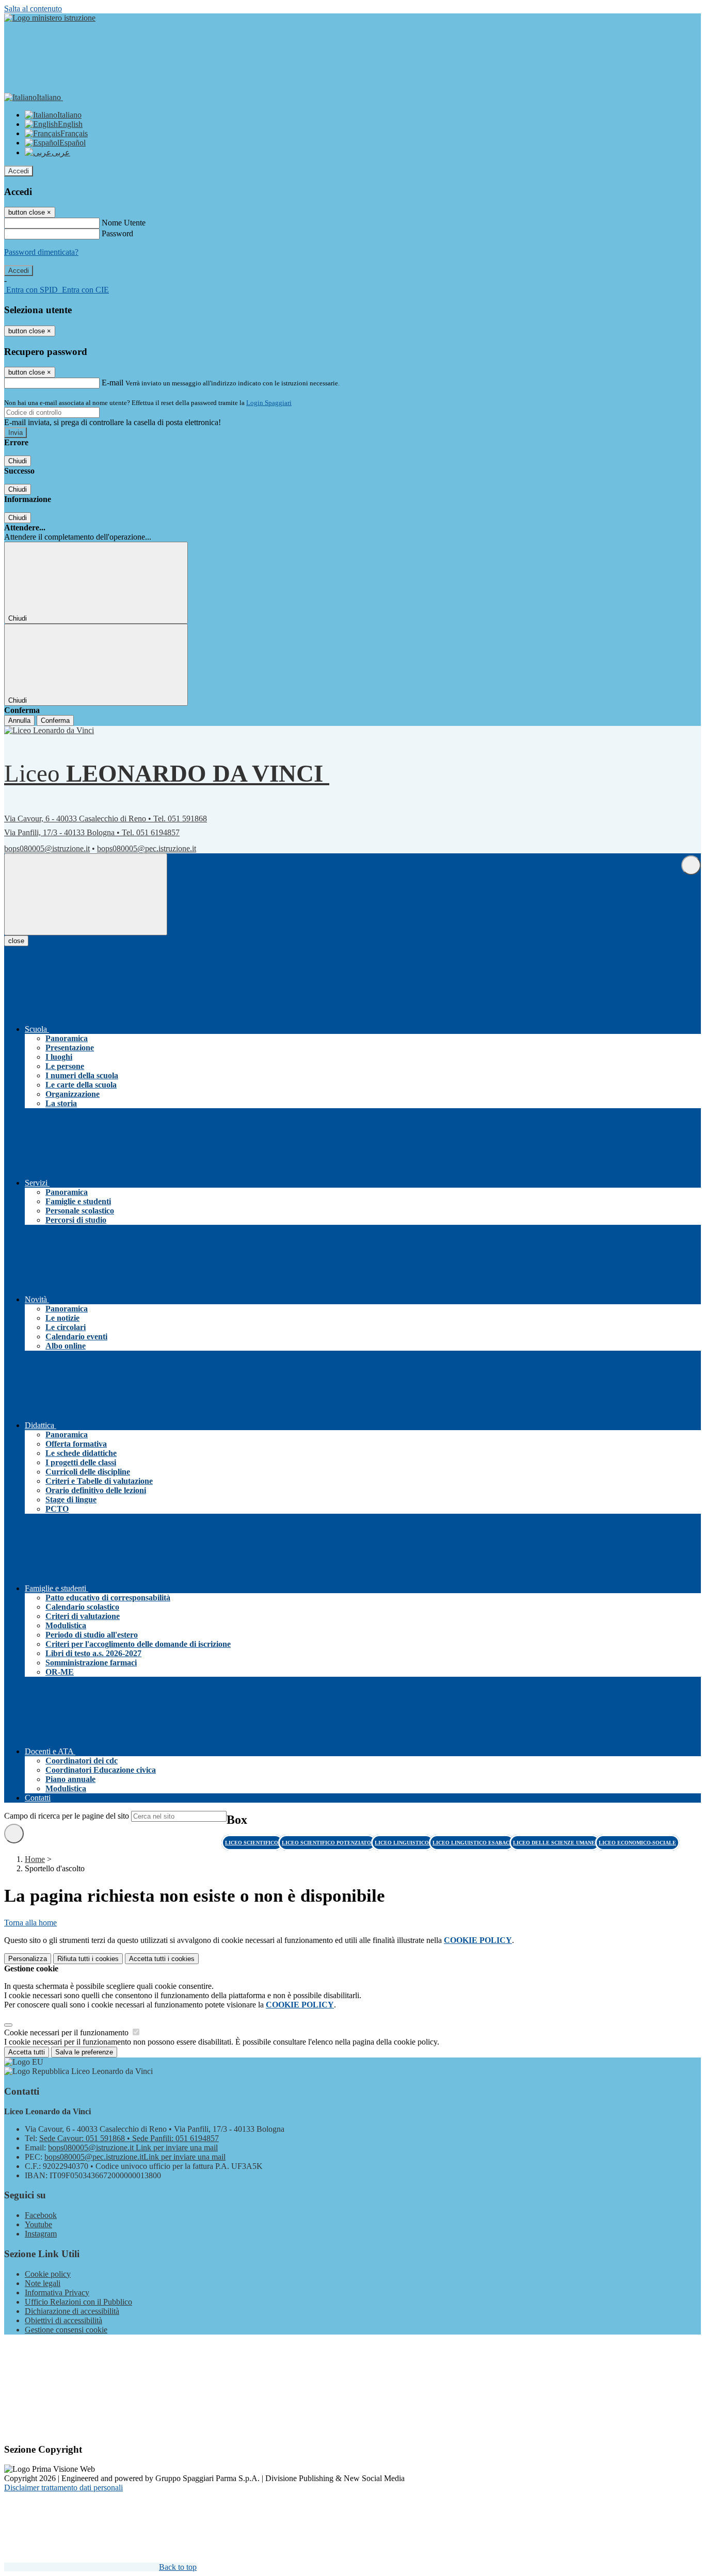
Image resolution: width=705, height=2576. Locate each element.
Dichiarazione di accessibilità (72, 2311)
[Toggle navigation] (86, 894)
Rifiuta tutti (88, 1959)
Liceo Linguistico (403, 1843)
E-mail (113, 383)
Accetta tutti (162, 1959)
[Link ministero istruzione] (50, 18)
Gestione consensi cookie (66, 2330)
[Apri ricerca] (691, 865)
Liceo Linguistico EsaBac (472, 1843)
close (16, 941)
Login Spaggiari (269, 403)
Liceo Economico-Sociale (637, 1843)
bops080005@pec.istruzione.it (147, 848)
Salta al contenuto (33, 9)
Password (117, 233)
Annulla (19, 720)
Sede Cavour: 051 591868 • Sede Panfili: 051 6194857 (129, 2138)
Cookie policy (48, 2274)
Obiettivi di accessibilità (63, 2320)
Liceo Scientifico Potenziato (327, 1843)
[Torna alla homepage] (53, 730)
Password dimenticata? (41, 252)
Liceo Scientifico (252, 1843)
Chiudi (18, 461)
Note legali (43, 2283)
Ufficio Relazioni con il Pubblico (78, 2302)
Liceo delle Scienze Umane (555, 1843)
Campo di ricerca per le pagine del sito (67, 1816)
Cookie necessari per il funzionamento (67, 2032)
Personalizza (28, 1959)
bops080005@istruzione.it (47, 848)
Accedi (19, 171)
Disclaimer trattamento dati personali (63, 2488)
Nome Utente (124, 223)
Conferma (55, 720)
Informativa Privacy (57, 2293)
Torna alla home (30, 1923)
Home (35, 1859)
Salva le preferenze (84, 2052)
